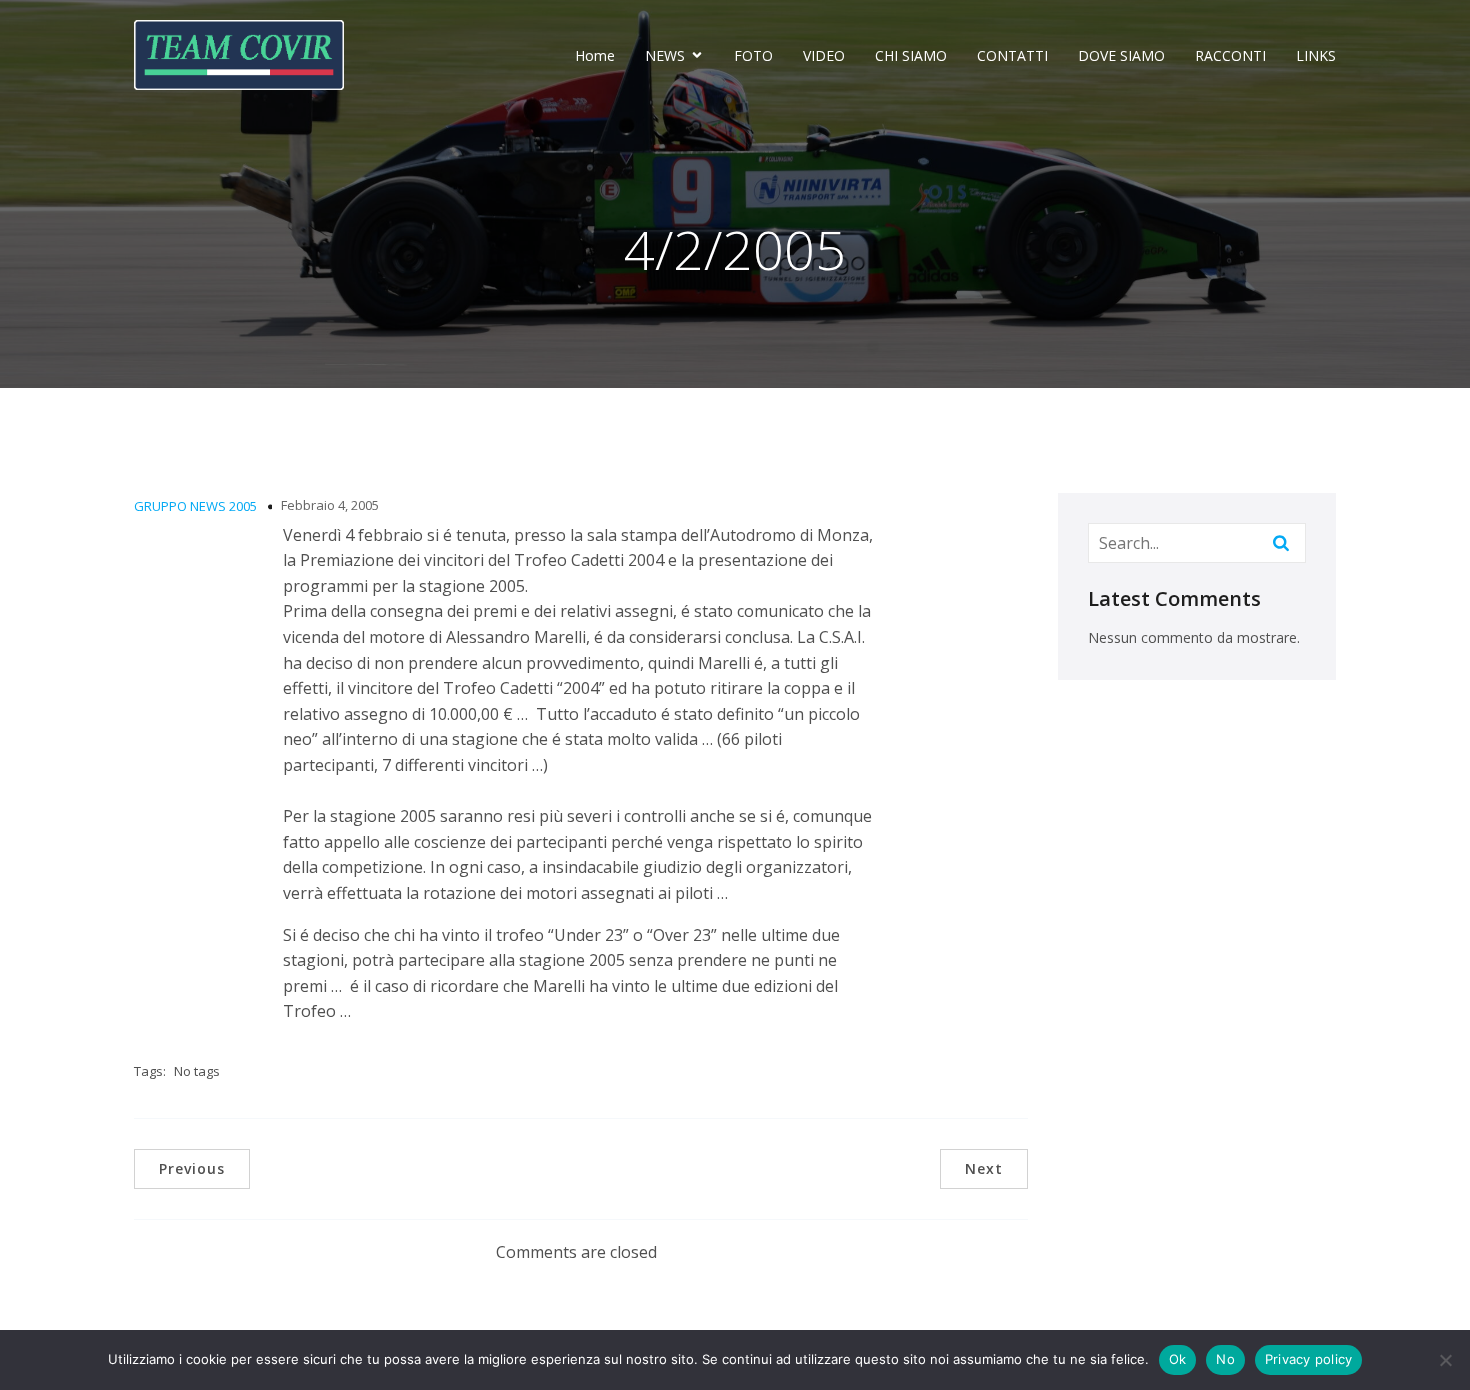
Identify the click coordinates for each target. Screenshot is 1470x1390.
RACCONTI (1230, 55)
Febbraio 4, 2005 (330, 505)
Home (595, 55)
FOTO (753, 55)
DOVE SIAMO (1121, 55)
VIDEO (824, 55)
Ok (1178, 1359)
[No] (1445, 1360)
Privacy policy (1309, 1359)
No (1225, 1359)
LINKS (1316, 55)
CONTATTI (1012, 55)
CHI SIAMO (911, 55)
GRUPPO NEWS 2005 (195, 506)
